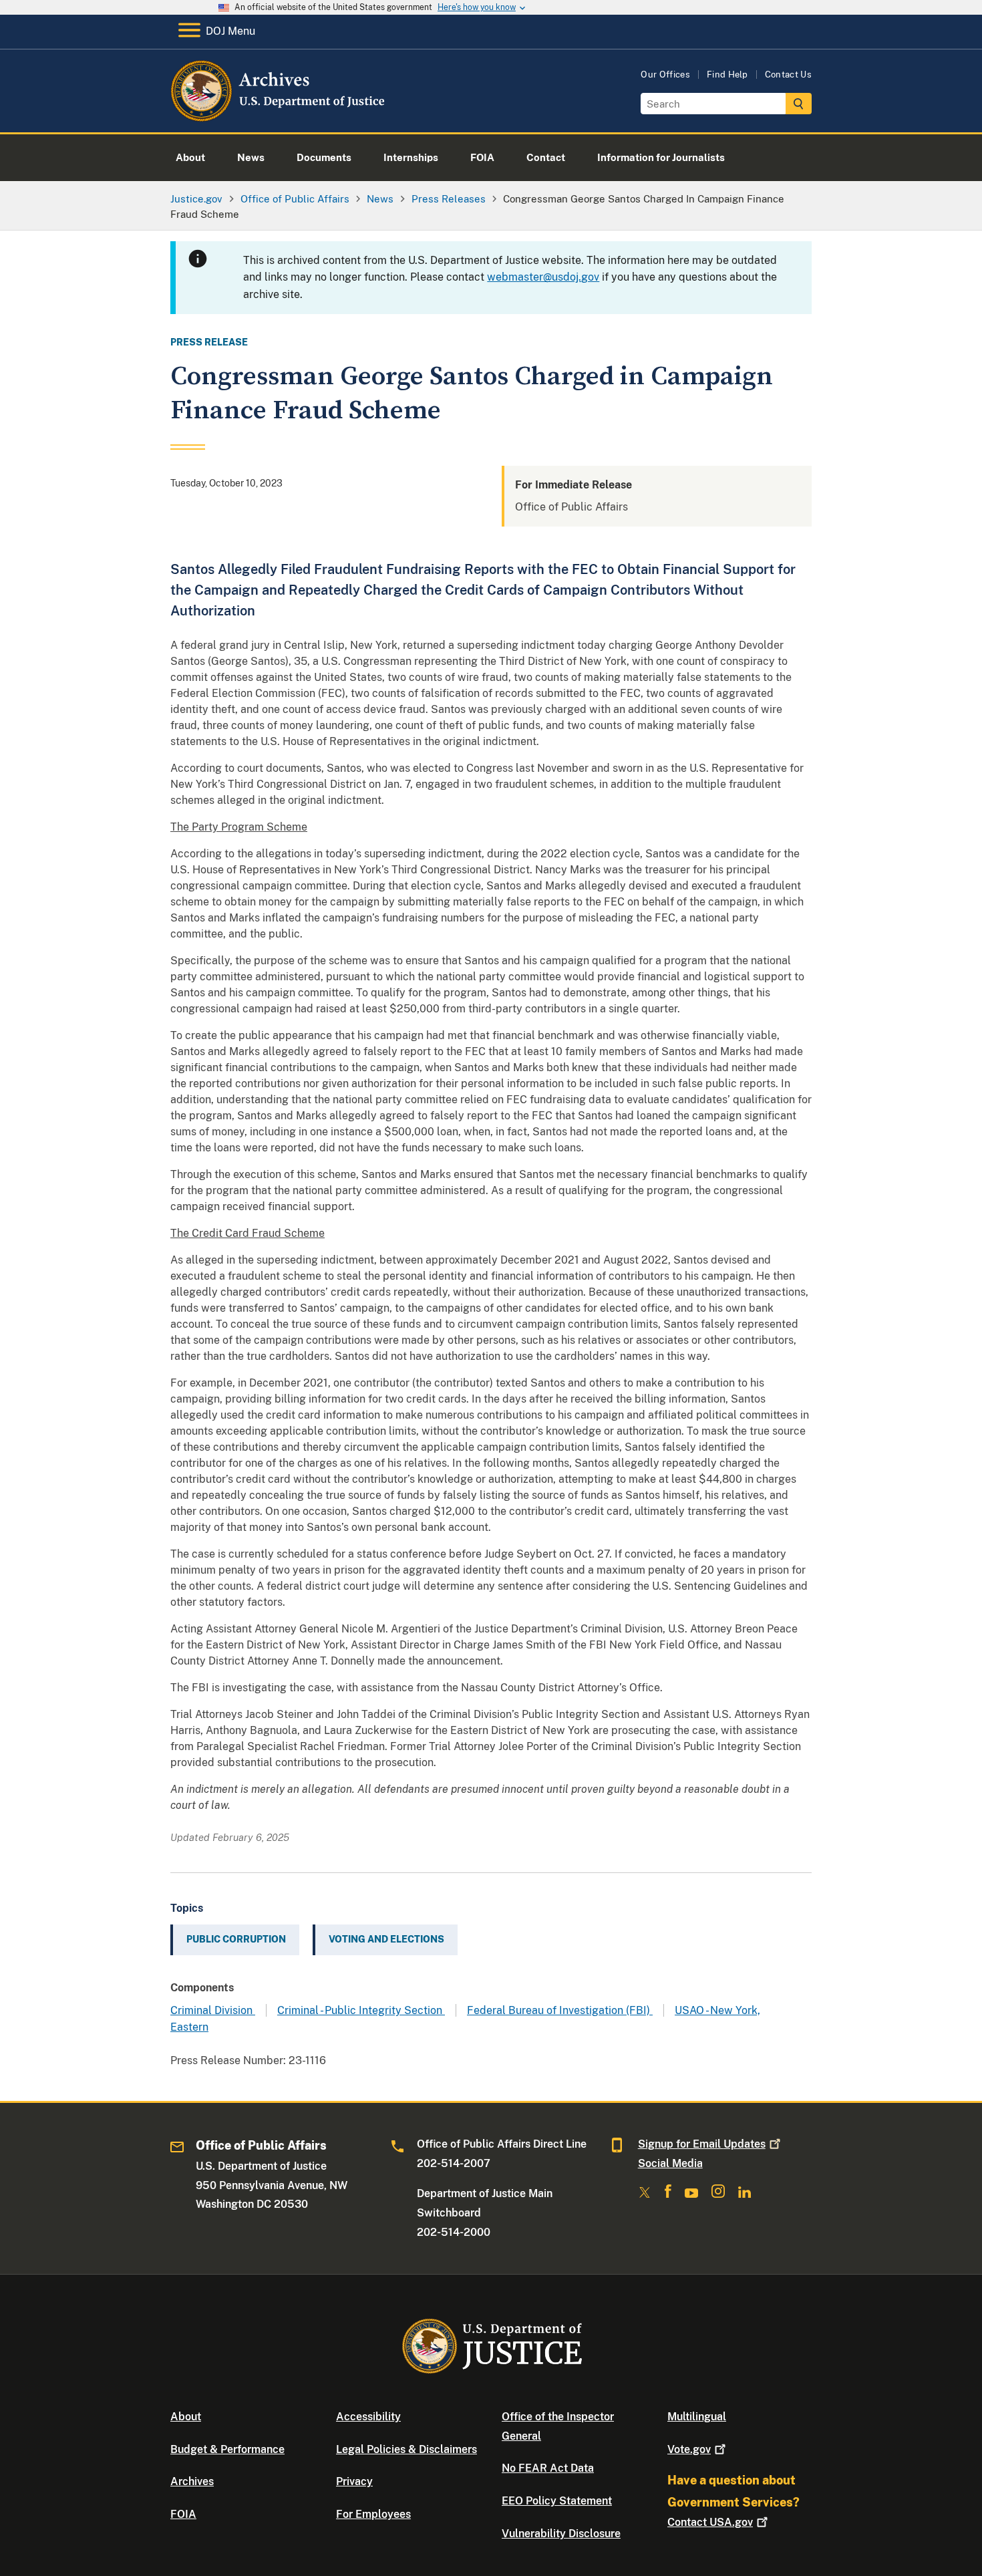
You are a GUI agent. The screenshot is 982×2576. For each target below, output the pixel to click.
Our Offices (665, 75)
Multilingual (697, 2417)
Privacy (354, 2481)
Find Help (727, 75)
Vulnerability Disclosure (561, 2534)
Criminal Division (213, 2010)
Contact (710, 2522)
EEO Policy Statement (557, 2501)
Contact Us (788, 75)
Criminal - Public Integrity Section (361, 2010)
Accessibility (368, 2417)
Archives (192, 2481)
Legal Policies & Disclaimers (406, 2449)
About (186, 2417)
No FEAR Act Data (548, 2468)
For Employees (373, 2514)
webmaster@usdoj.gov (543, 277)
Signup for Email (702, 2144)
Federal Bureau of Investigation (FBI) (560, 2010)
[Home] (279, 117)
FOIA (183, 2514)
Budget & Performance (227, 2449)
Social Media (670, 2163)
